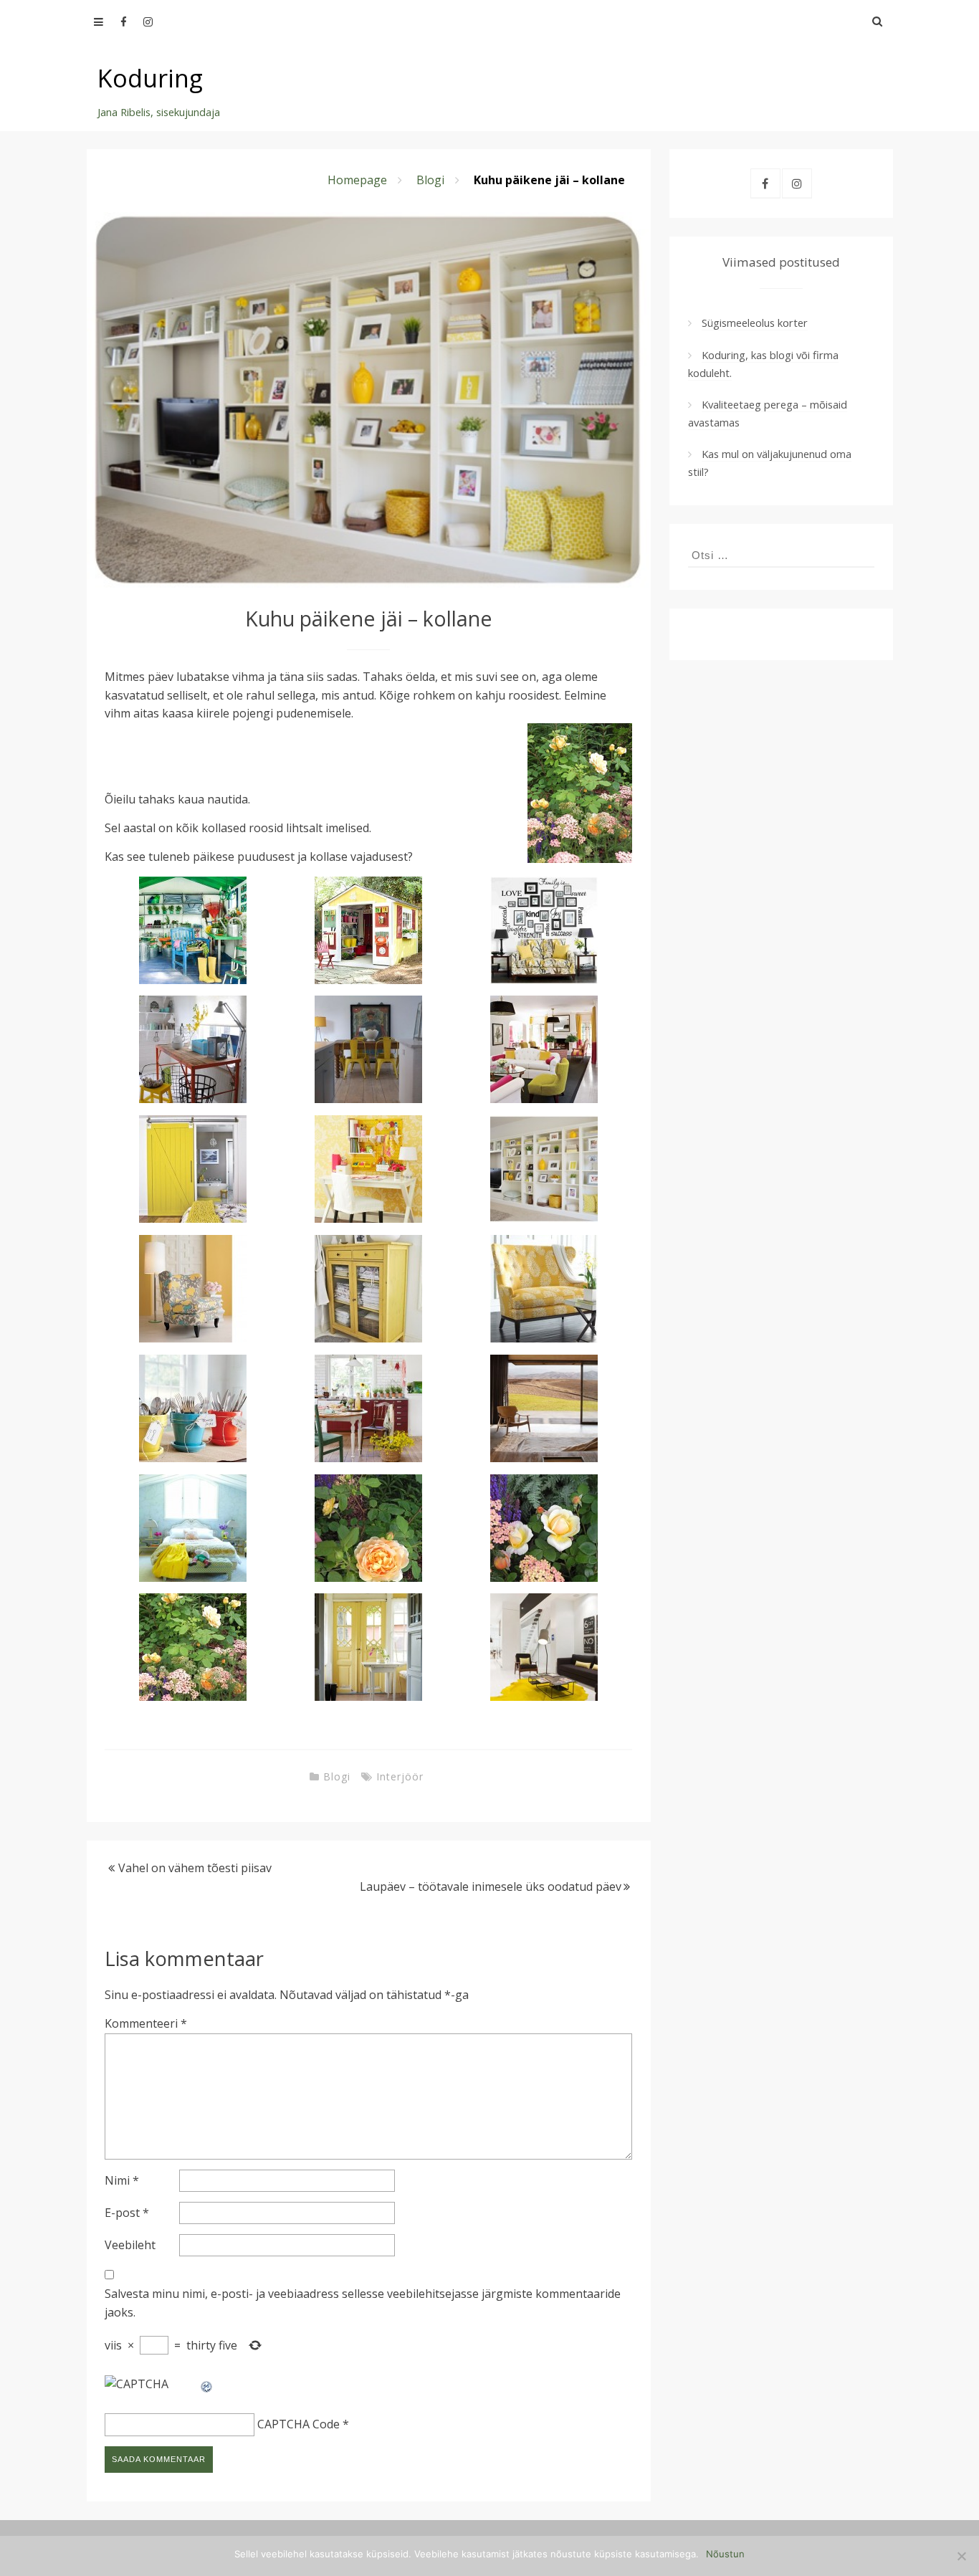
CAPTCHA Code (299, 2424)
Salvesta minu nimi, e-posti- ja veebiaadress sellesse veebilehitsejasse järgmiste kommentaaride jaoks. (363, 2303)
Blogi (430, 180)
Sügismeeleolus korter (755, 323)
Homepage (357, 180)
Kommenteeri (146, 2023)
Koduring (150, 78)
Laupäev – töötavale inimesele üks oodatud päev (491, 1886)
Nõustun (725, 2554)
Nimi (122, 2180)
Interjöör (400, 1776)
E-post (127, 2213)
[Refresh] (207, 2384)
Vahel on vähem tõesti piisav (195, 1868)
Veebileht (130, 2245)
